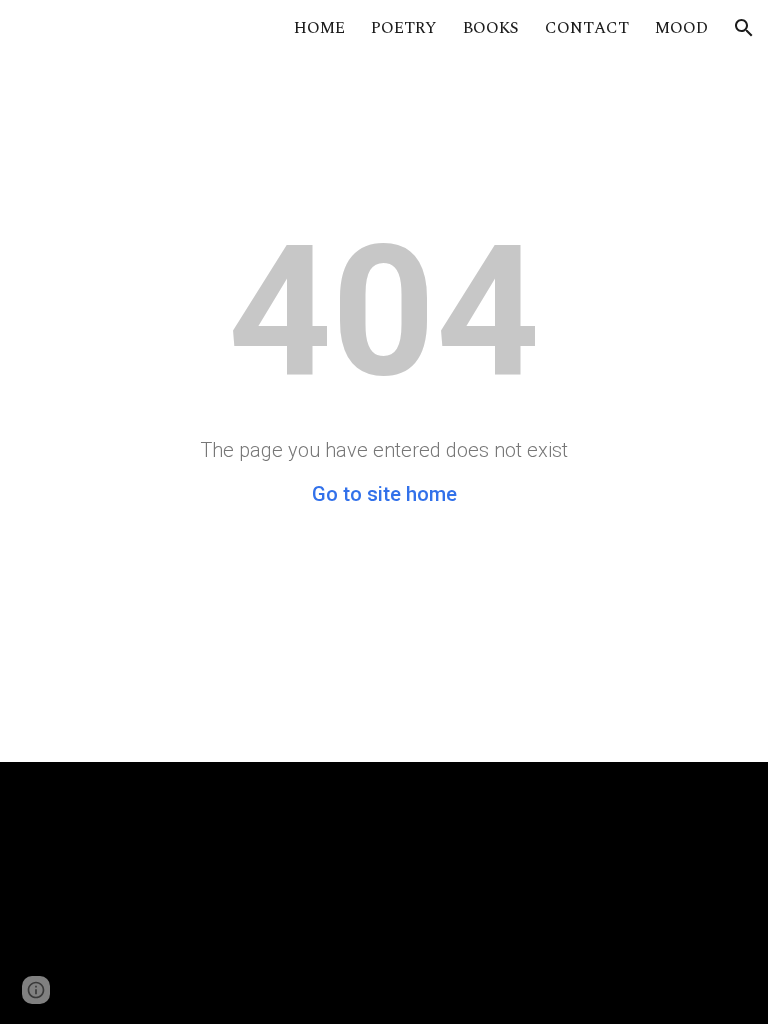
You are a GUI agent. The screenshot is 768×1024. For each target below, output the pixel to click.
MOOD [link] (681, 28)
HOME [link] (319, 28)
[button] (744, 28)
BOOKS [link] (491, 28)
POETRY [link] (404, 28)
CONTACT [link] (587, 28)
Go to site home (384, 494)
